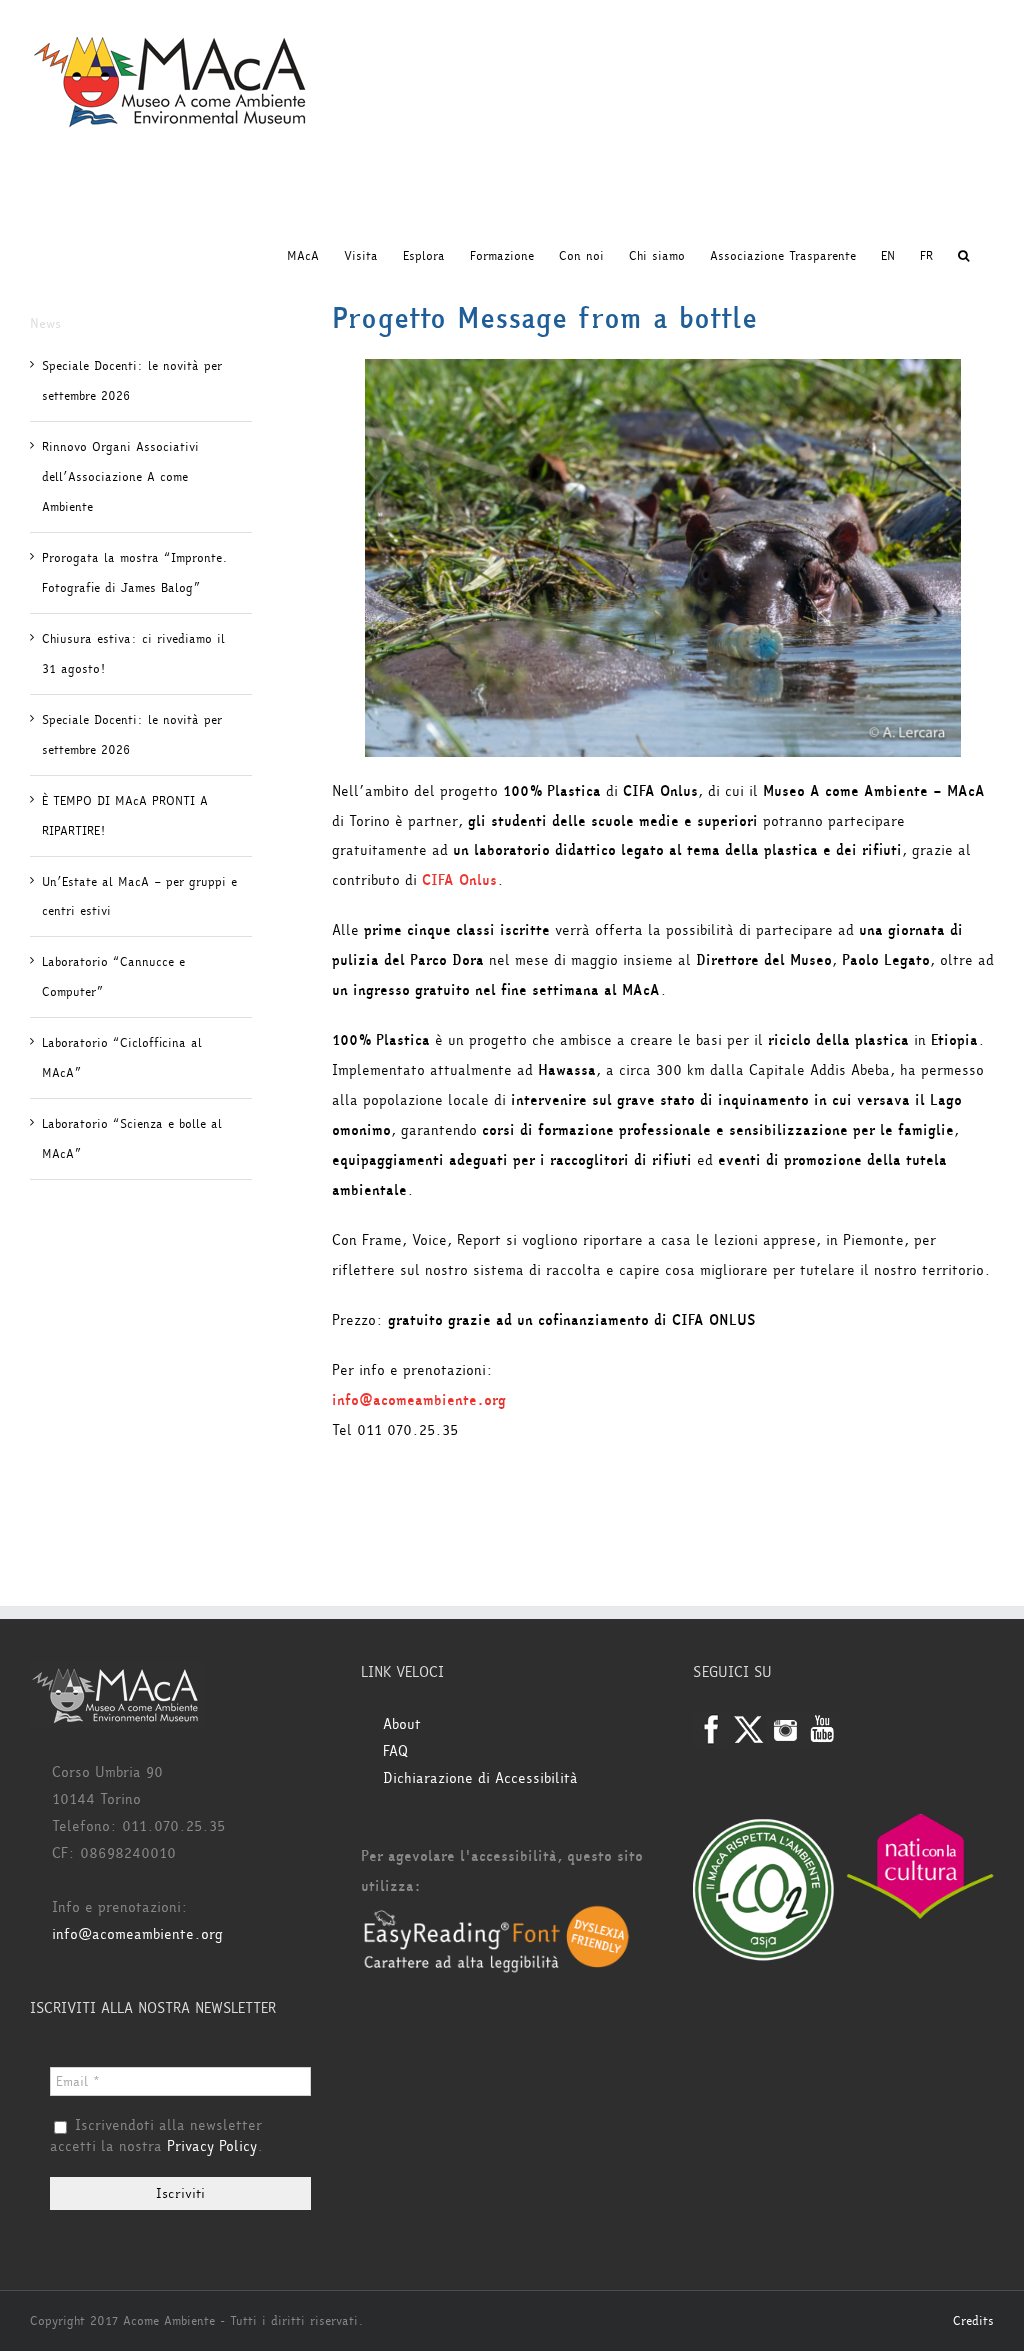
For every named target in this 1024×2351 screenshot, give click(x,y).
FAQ (395, 1751)
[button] (963, 256)
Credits (973, 2321)
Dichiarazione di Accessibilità (480, 1778)
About (402, 1724)
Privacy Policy (212, 2146)
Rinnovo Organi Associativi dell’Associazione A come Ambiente (120, 477)
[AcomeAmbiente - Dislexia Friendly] (496, 1916)
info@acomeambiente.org (137, 1934)
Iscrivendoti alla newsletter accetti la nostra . (157, 2137)
